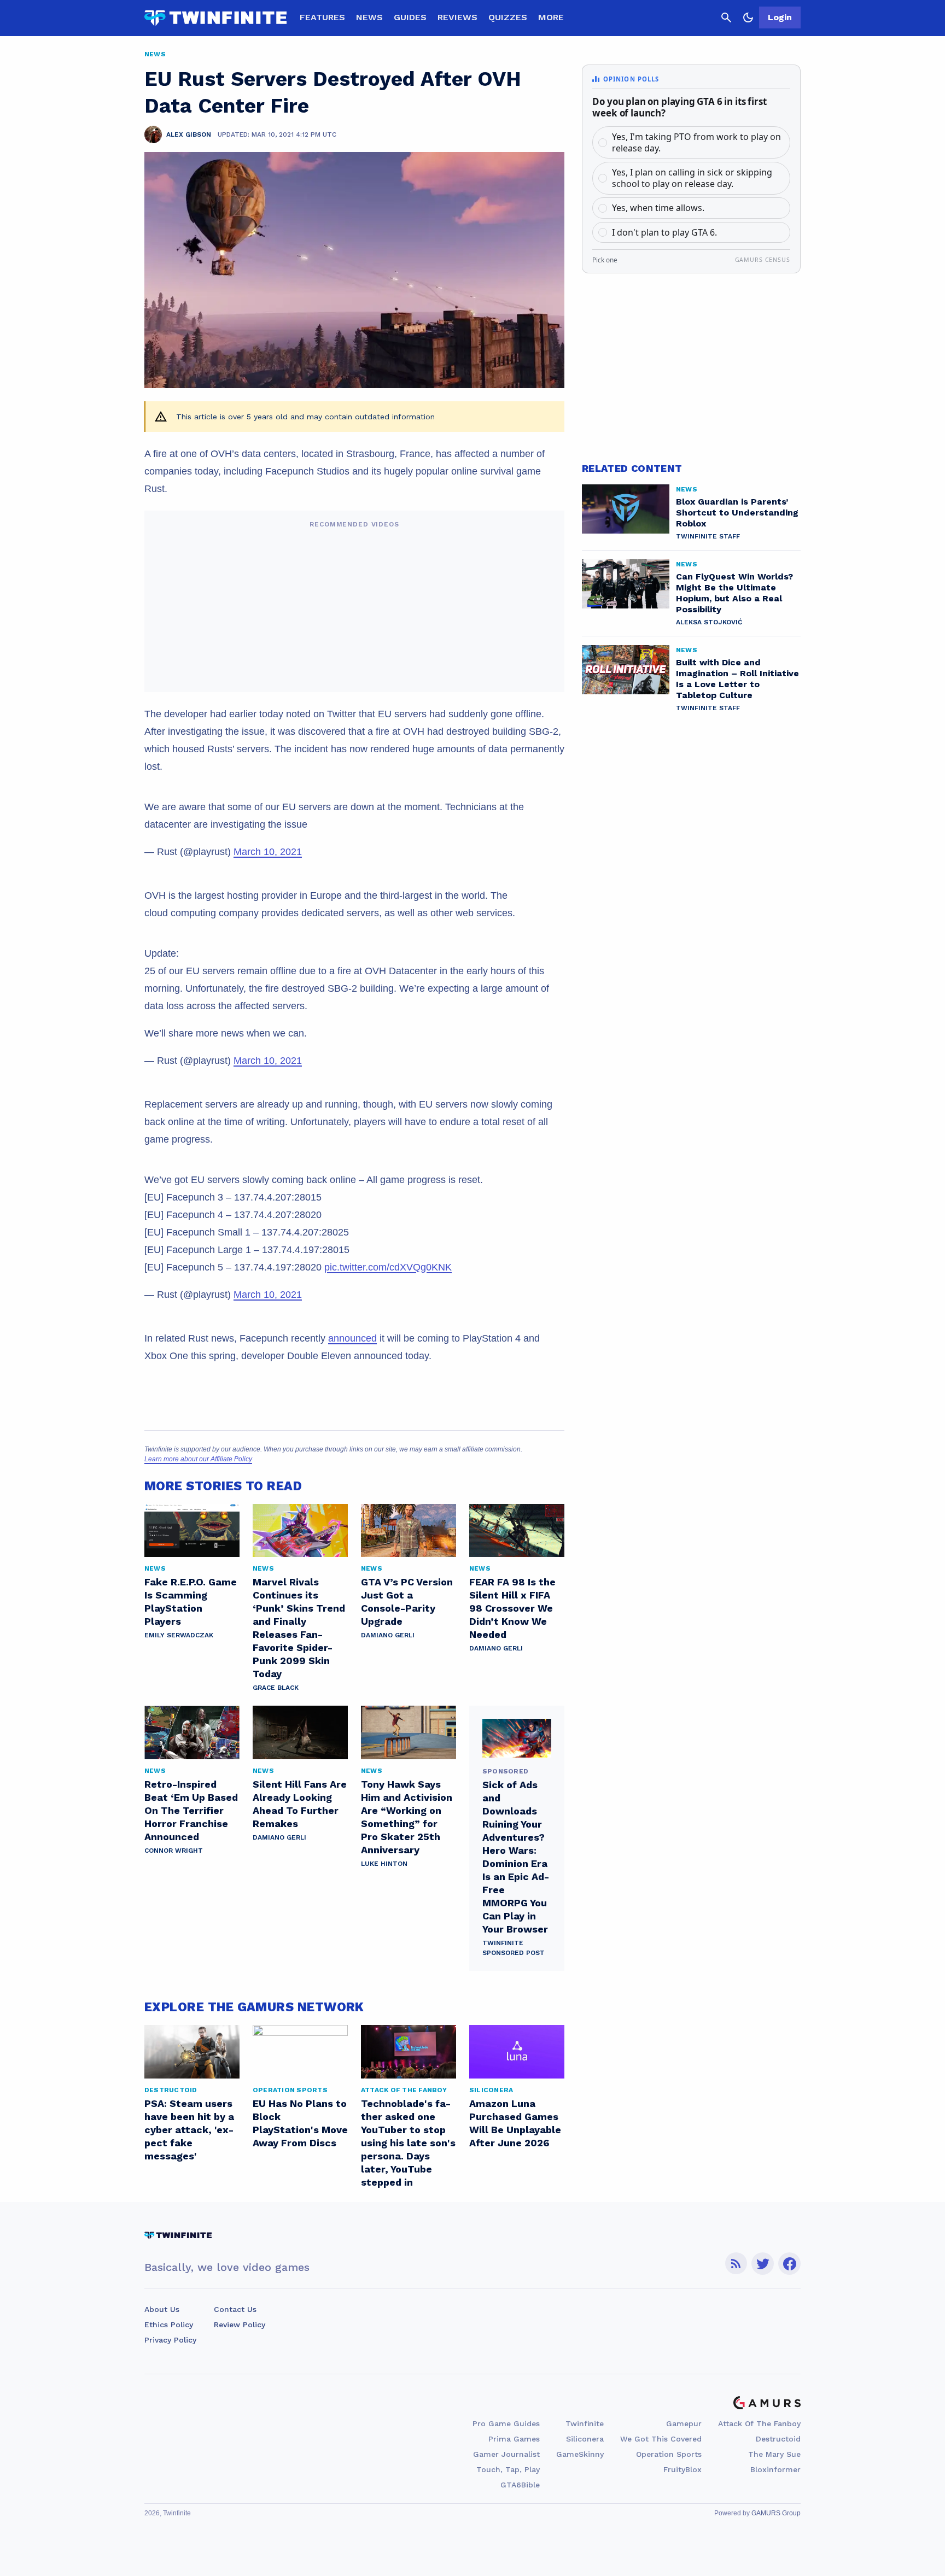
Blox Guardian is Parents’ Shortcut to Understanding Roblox (737, 513)
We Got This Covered (661, 2439)
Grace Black (276, 1688)
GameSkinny (580, 2454)
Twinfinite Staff (708, 536)
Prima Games (514, 2439)
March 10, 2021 (268, 852)
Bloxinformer (775, 2469)
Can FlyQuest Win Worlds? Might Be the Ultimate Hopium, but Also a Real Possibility (734, 593)
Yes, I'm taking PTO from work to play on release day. (696, 142)
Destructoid (778, 2439)
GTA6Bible (520, 2485)
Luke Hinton (384, 1864)
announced (352, 1338)
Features (322, 17)
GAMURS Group (776, 2513)
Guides (410, 17)
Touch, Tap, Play (508, 2469)
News (369, 17)
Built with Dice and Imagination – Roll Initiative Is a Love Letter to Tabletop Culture (737, 679)
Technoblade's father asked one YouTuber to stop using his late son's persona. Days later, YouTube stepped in (408, 2143)
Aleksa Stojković (709, 622)
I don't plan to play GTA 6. (664, 232)
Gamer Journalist (506, 2454)
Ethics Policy (169, 2325)
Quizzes (508, 17)
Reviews (457, 17)
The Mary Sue (774, 2454)
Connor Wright (174, 1851)
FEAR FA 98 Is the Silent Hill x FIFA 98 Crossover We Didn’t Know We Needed (512, 1608)
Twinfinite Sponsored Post (514, 1948)
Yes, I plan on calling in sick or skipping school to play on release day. (692, 178)
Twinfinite (585, 2423)
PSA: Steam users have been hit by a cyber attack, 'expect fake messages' (189, 2130)
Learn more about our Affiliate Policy (198, 1459)
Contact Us (235, 2309)
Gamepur (684, 2423)
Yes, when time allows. (658, 208)
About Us (162, 2309)
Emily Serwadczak (179, 1635)
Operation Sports (669, 2454)
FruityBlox (682, 2469)
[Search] (726, 17)
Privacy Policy (170, 2340)
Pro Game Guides (506, 2423)
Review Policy (240, 2325)
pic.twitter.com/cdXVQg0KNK (388, 1267)
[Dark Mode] (748, 17)
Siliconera (585, 2439)
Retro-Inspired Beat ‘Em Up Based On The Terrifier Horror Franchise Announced (191, 1810)
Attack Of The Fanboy (759, 2423)
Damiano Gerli (388, 1635)
